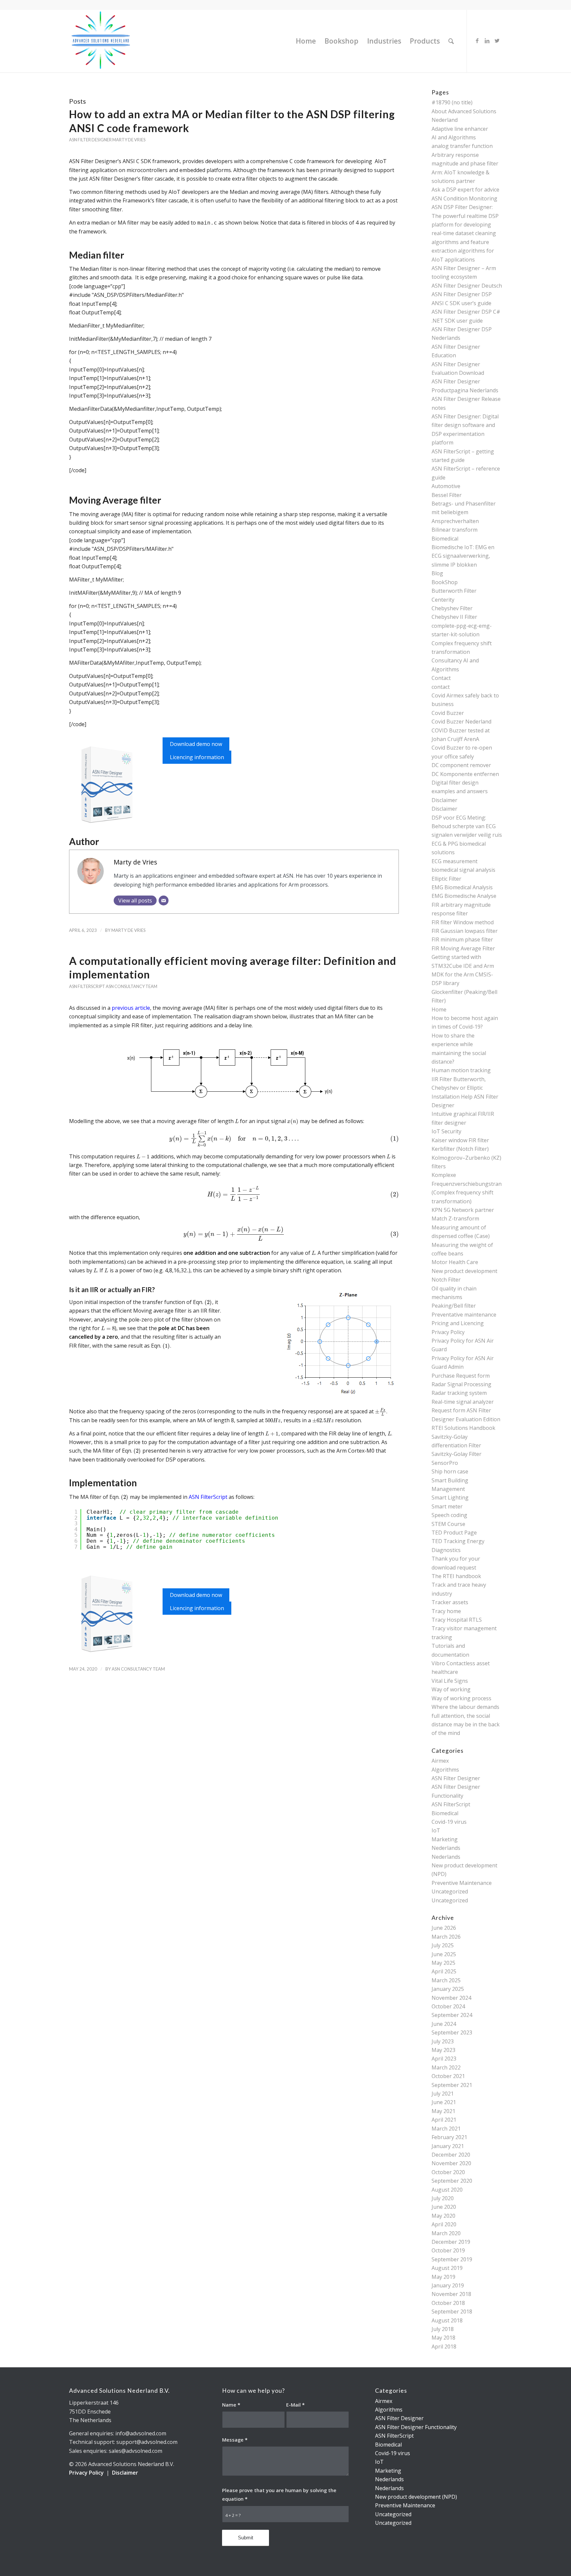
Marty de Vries (129, 140)
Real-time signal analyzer (463, 1402)
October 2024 (448, 2006)
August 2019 (447, 2268)
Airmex (440, 1761)
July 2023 (443, 2041)
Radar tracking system (459, 1393)
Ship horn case (450, 1471)
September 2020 (452, 2181)
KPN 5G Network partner (463, 1210)
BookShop (445, 582)
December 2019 (451, 2242)
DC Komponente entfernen (465, 774)
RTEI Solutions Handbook (463, 1428)
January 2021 (448, 2146)
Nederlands (446, 1848)
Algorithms (445, 1770)
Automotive (446, 486)
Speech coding (449, 1515)
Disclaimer (444, 800)
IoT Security (446, 1131)
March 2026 (446, 1937)
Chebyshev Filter (452, 608)
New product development (464, 1271)
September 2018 (452, 2311)
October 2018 (448, 2303)
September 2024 (452, 2015)
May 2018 (443, 2338)
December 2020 (451, 2155)
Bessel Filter (447, 495)
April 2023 (444, 2059)
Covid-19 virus (449, 1822)
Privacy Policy (448, 1332)
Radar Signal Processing (461, 1384)
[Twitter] (497, 41)
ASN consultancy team (132, 986)
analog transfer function (462, 146)
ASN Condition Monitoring (464, 198)
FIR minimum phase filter (462, 939)
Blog (437, 573)
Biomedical (445, 539)
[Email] (164, 900)
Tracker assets (450, 1602)
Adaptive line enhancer (460, 129)
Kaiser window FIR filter (460, 1140)
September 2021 (452, 2085)
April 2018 (444, 2347)
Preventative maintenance (464, 1315)
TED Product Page (454, 1533)
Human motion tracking (461, 1070)
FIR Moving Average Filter (463, 948)
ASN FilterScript (87, 986)
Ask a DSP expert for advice (465, 190)
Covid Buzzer (448, 713)
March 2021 (446, 2129)
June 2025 (444, 1954)
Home (439, 1009)
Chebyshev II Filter (454, 617)
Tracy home (446, 1611)
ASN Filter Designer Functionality (416, 2427)
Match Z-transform (455, 1218)
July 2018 (443, 2329)
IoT (436, 1830)
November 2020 (451, 2163)
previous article (131, 1008)
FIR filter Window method (463, 922)
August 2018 (447, 2320)
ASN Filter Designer (90, 140)
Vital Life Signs (450, 1681)
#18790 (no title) (452, 102)
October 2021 (448, 2076)
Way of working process (461, 1698)
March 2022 (446, 2067)
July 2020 (443, 2198)
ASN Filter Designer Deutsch (467, 286)
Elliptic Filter (446, 879)
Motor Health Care (455, 1262)
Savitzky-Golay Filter (457, 1454)
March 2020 (446, 2233)
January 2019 (448, 2285)
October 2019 (448, 2250)
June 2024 (444, 2024)
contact (441, 687)
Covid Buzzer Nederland (461, 722)
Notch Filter (446, 1280)
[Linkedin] (487, 41)
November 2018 (451, 2294)
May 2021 (443, 2111)
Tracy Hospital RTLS (457, 1620)
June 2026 (444, 1928)
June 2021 (444, 2102)
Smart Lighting (450, 1498)
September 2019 (452, 2259)
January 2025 (448, 1989)
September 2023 (452, 2032)
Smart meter (447, 1506)
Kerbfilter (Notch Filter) (460, 1149)
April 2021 (444, 2120)
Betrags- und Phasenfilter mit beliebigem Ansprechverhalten (464, 512)
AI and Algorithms (454, 137)
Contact (441, 678)
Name (231, 2405)
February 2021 (449, 2137)
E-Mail (295, 2405)
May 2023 (443, 2050)
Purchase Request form (461, 1376)
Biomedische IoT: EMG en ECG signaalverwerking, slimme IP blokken (463, 556)
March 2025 (446, 1980)
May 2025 (443, 1963)
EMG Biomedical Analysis (462, 887)
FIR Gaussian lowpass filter (465, 931)
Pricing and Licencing (458, 1323)
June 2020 (444, 2207)
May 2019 (443, 2277)
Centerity (443, 600)
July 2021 (443, 2094)
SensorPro (445, 1463)
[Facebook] (477, 41)
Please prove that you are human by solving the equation (279, 2494)
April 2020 (444, 2224)
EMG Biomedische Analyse (464, 896)
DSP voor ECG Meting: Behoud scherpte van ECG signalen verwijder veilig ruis (467, 826)
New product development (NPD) (416, 2497)
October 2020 (448, 2172)
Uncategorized (450, 1891)
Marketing (445, 1839)
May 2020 (443, 2216)
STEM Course (448, 1524)
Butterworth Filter (454, 591)
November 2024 (451, 1998)
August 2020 (447, 2190)
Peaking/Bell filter (454, 1306)
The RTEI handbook (456, 1576)
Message (235, 2440)
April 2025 (444, 1971)
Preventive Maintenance (462, 1883)
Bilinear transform (455, 530)
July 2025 (443, 1945)
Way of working (451, 1689)
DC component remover (461, 765)
